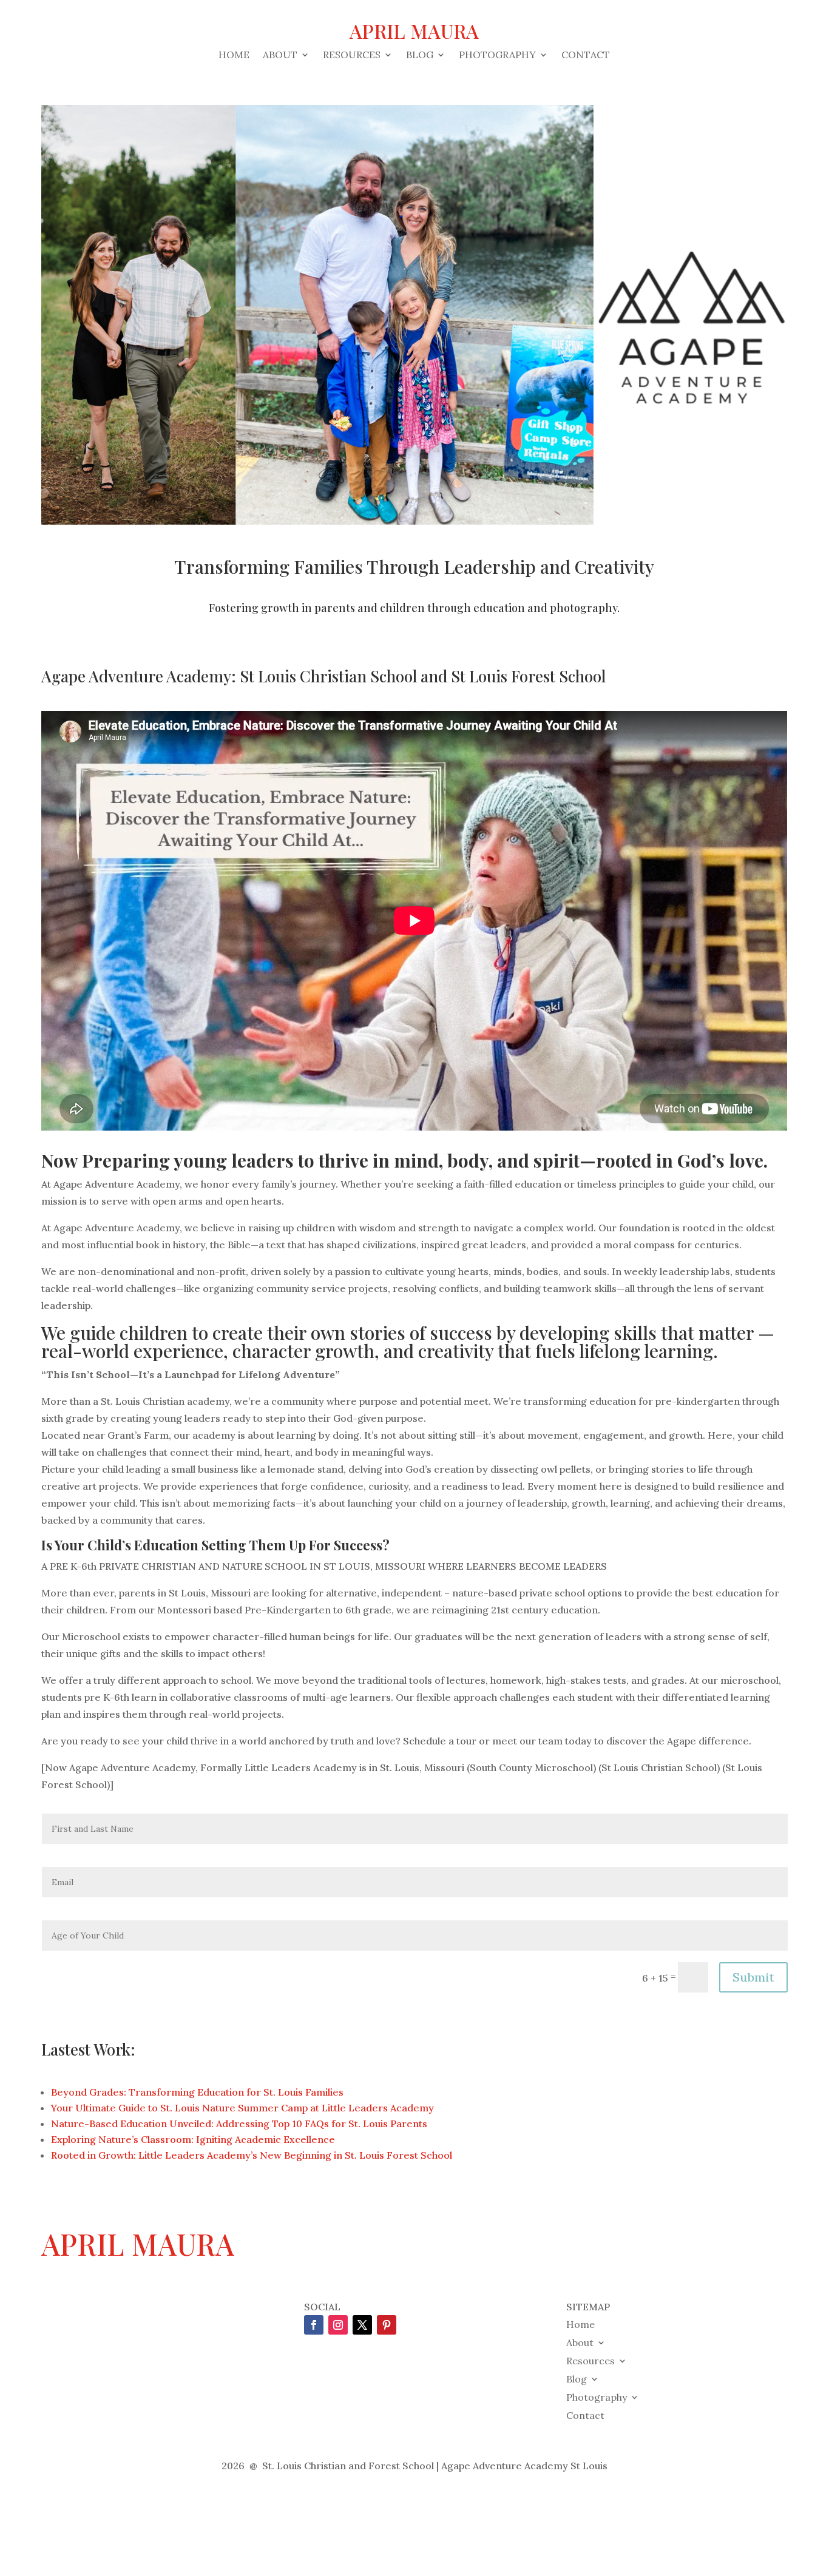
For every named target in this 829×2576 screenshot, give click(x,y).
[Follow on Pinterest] (387, 2325)
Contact (586, 55)
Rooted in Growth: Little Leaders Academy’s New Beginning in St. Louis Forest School (252, 2155)
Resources (352, 55)
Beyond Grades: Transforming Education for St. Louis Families (197, 2092)
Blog (420, 55)
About (280, 55)
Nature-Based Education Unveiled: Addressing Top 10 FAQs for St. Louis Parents (239, 2124)
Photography (497, 55)
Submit (753, 1977)
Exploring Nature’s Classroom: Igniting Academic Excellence (193, 2139)
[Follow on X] (362, 2325)
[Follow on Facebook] (314, 2325)
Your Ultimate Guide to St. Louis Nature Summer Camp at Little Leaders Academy (242, 2108)
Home (234, 55)
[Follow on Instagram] (338, 2325)
